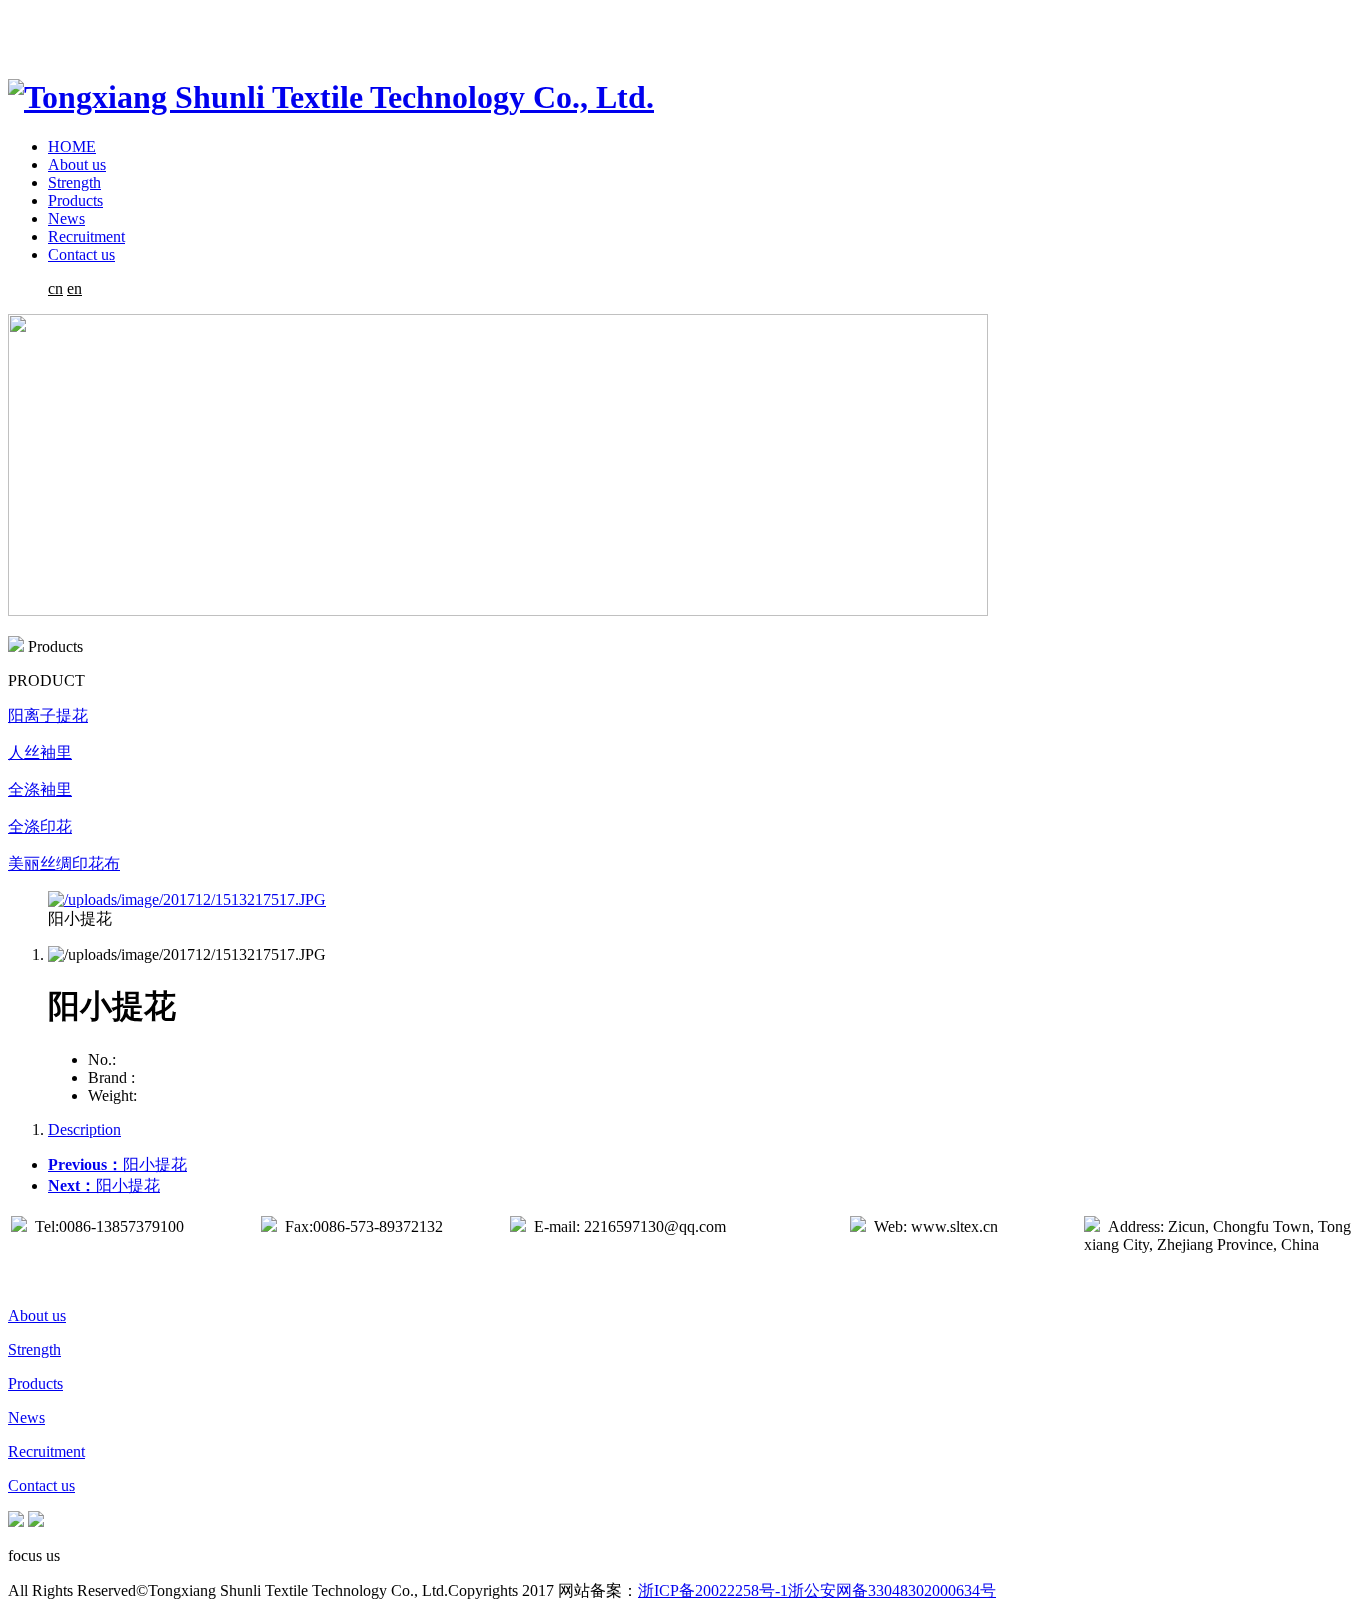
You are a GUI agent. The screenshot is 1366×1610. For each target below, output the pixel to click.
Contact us (81, 254)
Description (84, 1129)
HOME (72, 146)
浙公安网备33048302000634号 (892, 1590)
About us (77, 164)
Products (75, 200)
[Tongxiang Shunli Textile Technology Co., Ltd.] (331, 97)
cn (55, 288)
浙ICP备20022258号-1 (713, 1590)
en (74, 288)
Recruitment (86, 236)
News (66, 218)
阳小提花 (117, 1164)
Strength (74, 182)
